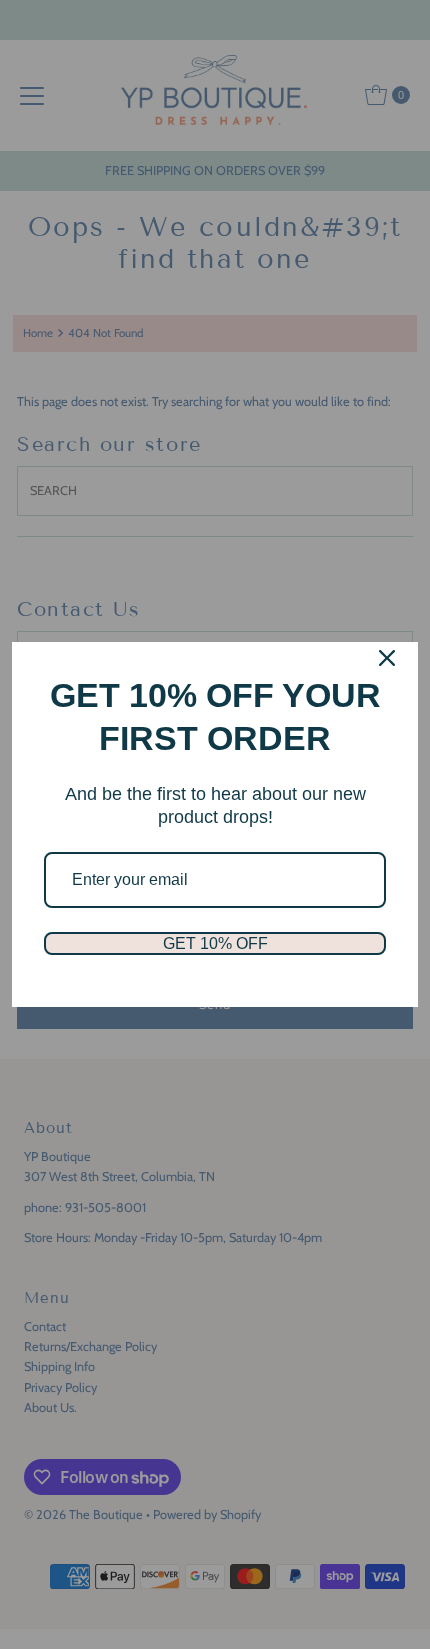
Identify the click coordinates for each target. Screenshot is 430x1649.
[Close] (387, 658)
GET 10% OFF (215, 943)
